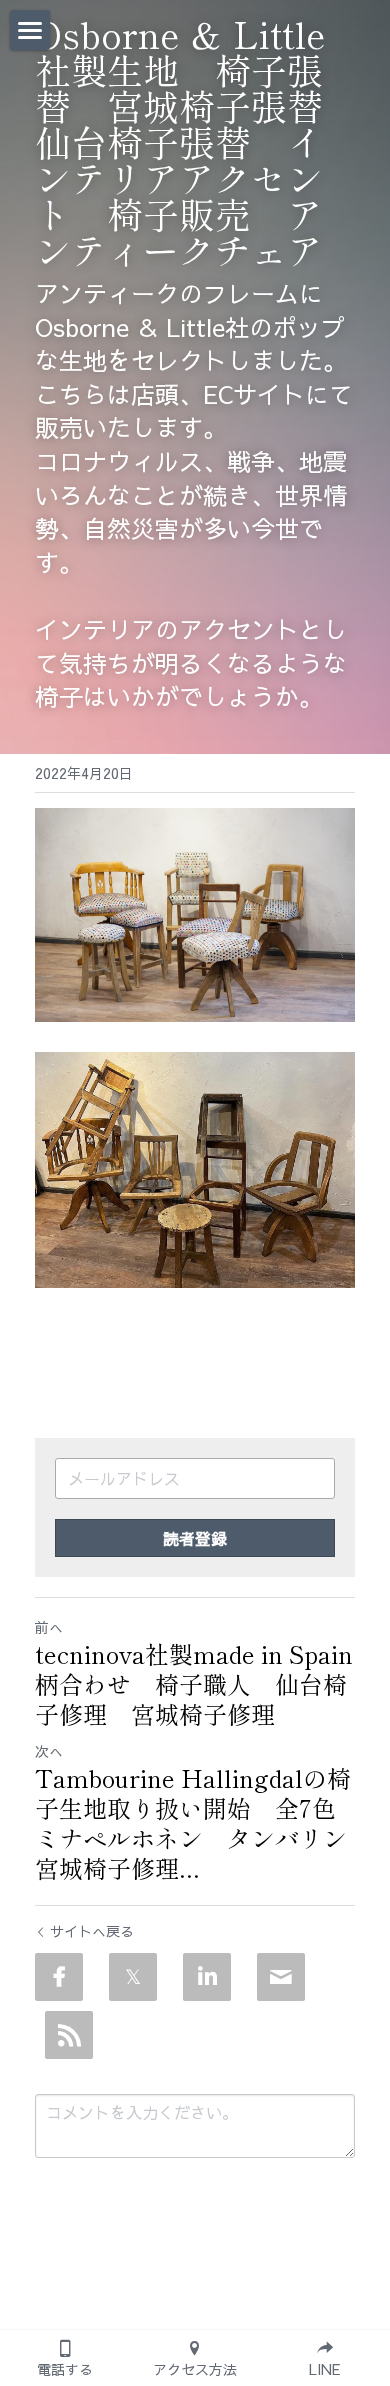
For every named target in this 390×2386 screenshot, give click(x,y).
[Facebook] (59, 1977)
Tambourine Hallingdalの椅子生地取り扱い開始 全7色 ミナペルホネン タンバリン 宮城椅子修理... (195, 1823)
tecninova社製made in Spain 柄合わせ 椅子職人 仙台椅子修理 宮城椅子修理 (195, 1684)
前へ (49, 1627)
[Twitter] (133, 1977)
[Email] (281, 1977)
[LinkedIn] (207, 1977)
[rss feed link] (69, 2035)
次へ (49, 1751)
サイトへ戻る (92, 1931)
